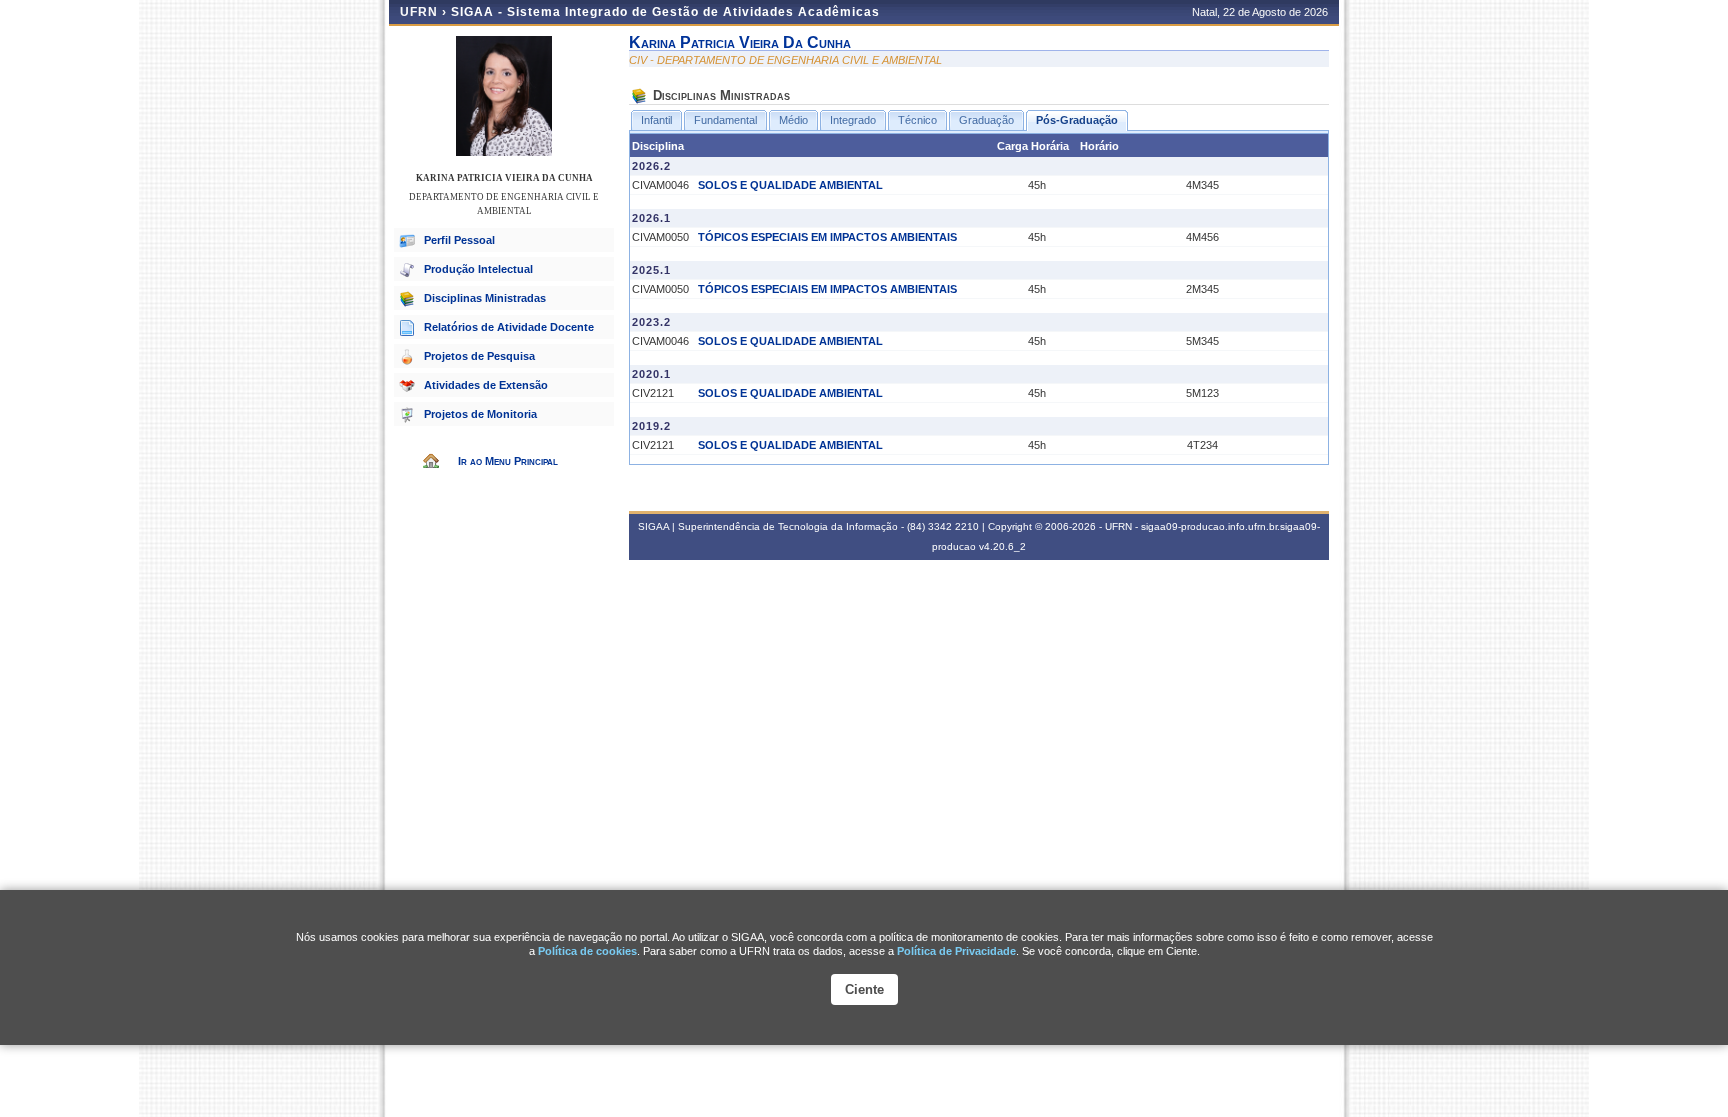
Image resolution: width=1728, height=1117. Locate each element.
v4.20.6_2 (1002, 546)
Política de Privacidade (956, 951)
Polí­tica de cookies (587, 951)
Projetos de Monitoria (480, 414)
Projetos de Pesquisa (479, 356)
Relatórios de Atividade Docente (509, 327)
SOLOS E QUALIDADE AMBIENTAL (790, 185)
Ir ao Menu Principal (508, 461)
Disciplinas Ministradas (485, 298)
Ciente (864, 989)
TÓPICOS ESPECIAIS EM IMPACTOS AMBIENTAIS (827, 237)
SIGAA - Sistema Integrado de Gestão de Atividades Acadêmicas (665, 12)
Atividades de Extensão (486, 385)
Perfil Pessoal (459, 240)
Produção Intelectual (478, 269)
